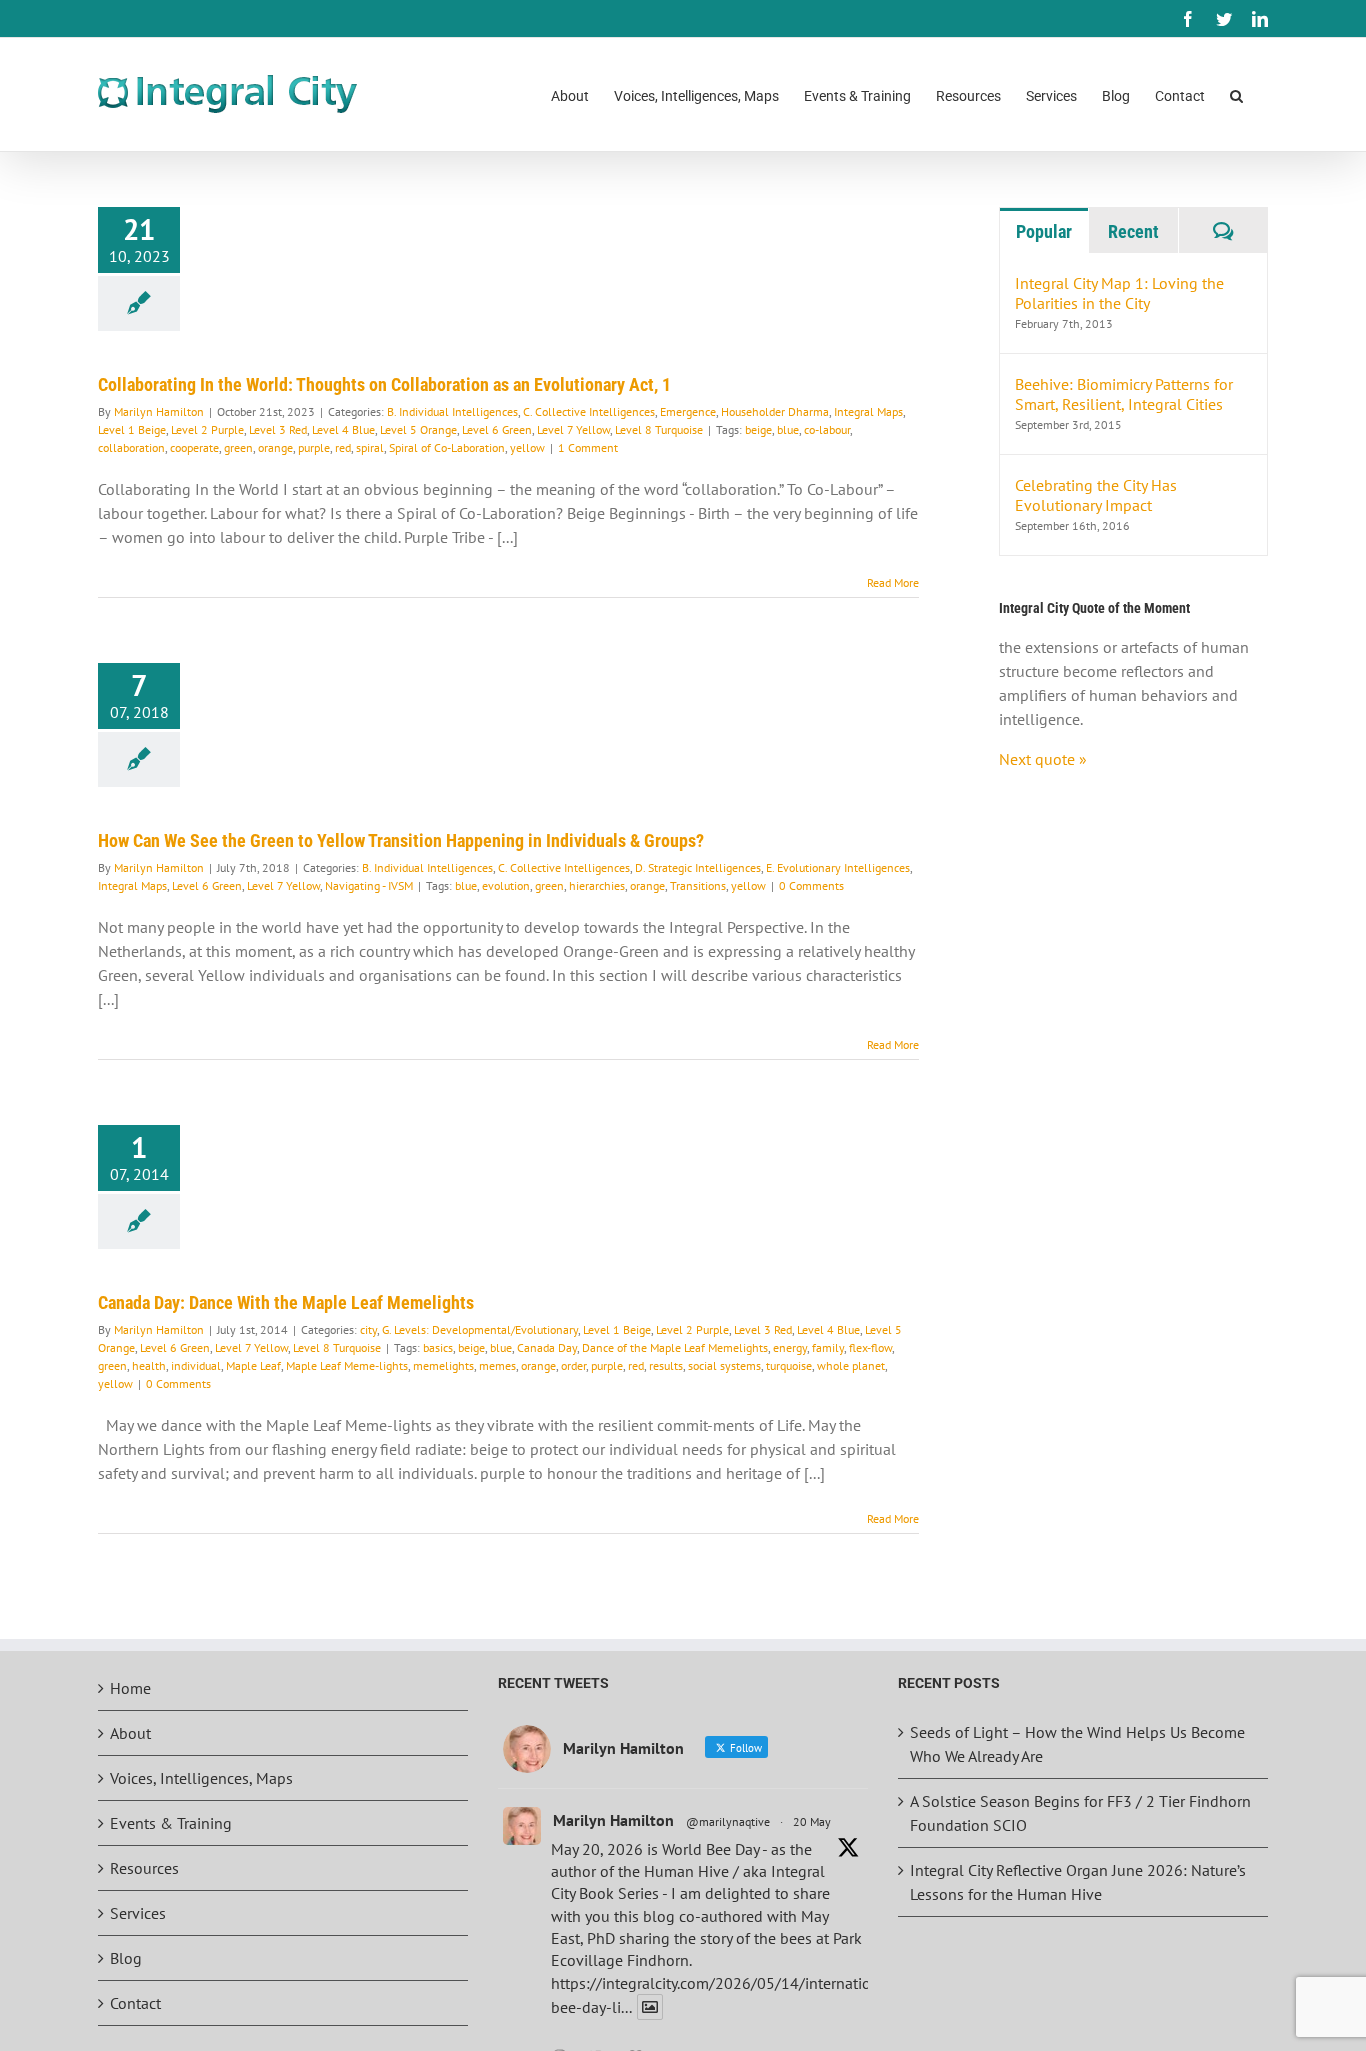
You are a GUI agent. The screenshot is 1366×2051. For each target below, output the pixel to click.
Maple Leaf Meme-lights (347, 1365)
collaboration (131, 447)
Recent (1133, 231)
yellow (527, 447)
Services (138, 1913)
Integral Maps (868, 411)
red (343, 447)
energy (790, 1347)
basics (438, 1347)
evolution (506, 885)
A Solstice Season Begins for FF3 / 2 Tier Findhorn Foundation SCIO (1080, 1813)
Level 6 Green (497, 429)
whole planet (851, 1365)
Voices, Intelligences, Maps (201, 1778)
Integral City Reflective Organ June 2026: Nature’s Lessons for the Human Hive (1078, 1882)
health (149, 1365)
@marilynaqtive (728, 1821)
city (368, 1329)
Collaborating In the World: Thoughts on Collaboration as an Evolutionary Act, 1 (384, 384)
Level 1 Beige (132, 429)
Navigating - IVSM (369, 885)
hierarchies (597, 885)
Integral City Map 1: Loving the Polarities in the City (1119, 293)
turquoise (789, 1365)
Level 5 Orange (418, 429)
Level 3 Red (278, 429)
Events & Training (171, 1823)
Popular (1044, 231)
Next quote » (1043, 759)
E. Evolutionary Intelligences (838, 867)
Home (130, 1688)
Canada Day (547, 1347)
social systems (724, 1365)
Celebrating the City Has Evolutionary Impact (1096, 495)
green (238, 447)
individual (196, 1365)
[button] (1236, 94)
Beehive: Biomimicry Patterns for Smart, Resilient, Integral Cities (1124, 394)
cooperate (194, 447)
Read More (893, 582)
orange (275, 447)
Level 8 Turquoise (659, 429)
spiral (370, 447)
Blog (126, 1958)
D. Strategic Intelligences (698, 867)
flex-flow (870, 1347)
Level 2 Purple (207, 429)
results (666, 1365)
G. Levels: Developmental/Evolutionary (480, 1329)
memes (497, 1365)
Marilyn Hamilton (159, 411)
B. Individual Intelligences (452, 411)
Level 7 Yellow (573, 429)
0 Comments (811, 885)
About (130, 1733)
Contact (135, 2003)
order (573, 1365)
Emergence (688, 411)
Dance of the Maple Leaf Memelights (675, 1347)
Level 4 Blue (343, 429)
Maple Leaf (253, 1365)
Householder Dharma (775, 411)
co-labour (827, 429)
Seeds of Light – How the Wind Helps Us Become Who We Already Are (1077, 1744)
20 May (812, 1821)
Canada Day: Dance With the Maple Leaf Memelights (286, 1302)
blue (788, 429)
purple (314, 447)
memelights (443, 1365)
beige (758, 429)
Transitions (698, 885)
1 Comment (588, 447)
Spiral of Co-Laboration (447, 447)
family (828, 1347)
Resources (144, 1868)
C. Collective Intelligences (589, 411)
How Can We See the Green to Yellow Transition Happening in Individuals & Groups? (401, 840)
